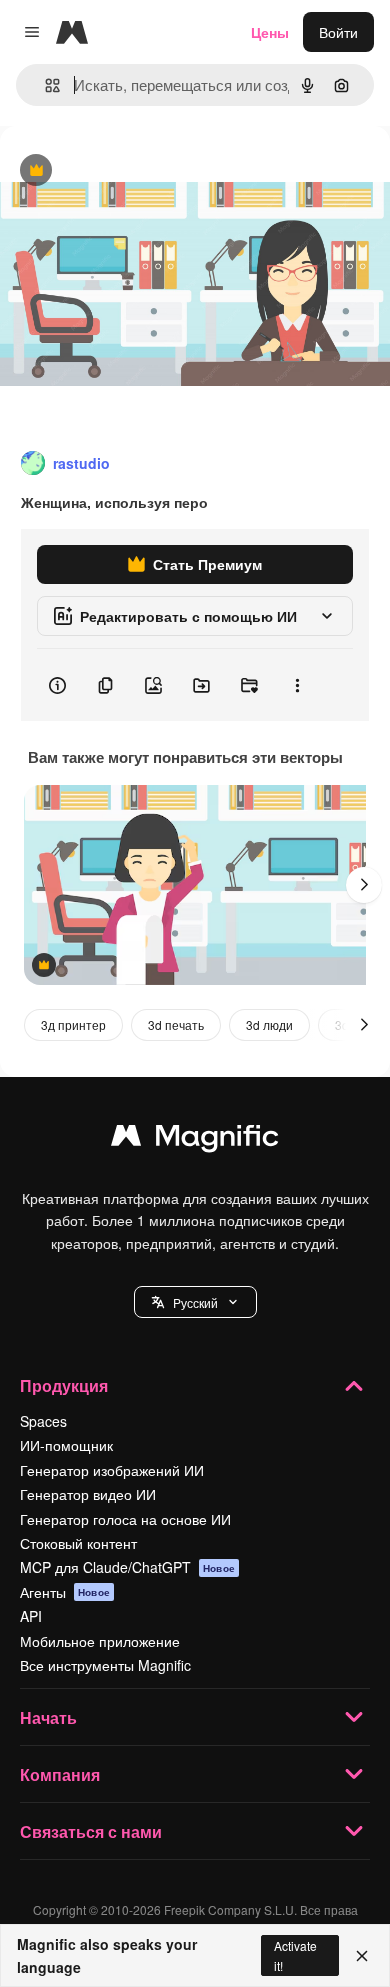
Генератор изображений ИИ (112, 1470)
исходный (134, 171)
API (31, 1616)
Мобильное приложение (100, 1641)
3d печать (176, 1024)
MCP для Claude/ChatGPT (127, 1567)
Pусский (195, 1302)
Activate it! (295, 1955)
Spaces (43, 1421)
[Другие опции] (297, 685)
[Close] (362, 1956)
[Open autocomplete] (44, 85)
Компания (60, 1774)
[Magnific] (195, 1140)
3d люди (269, 1024)
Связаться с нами (91, 1831)
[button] (195, 1302)
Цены (270, 32)
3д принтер (73, 1024)
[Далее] (364, 885)
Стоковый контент (78, 1543)
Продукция (64, 1385)
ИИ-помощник (66, 1445)
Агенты (65, 1592)
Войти (338, 32)
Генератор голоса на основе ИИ (125, 1519)
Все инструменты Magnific (105, 1665)
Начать (48, 1717)
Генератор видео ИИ (88, 1494)
